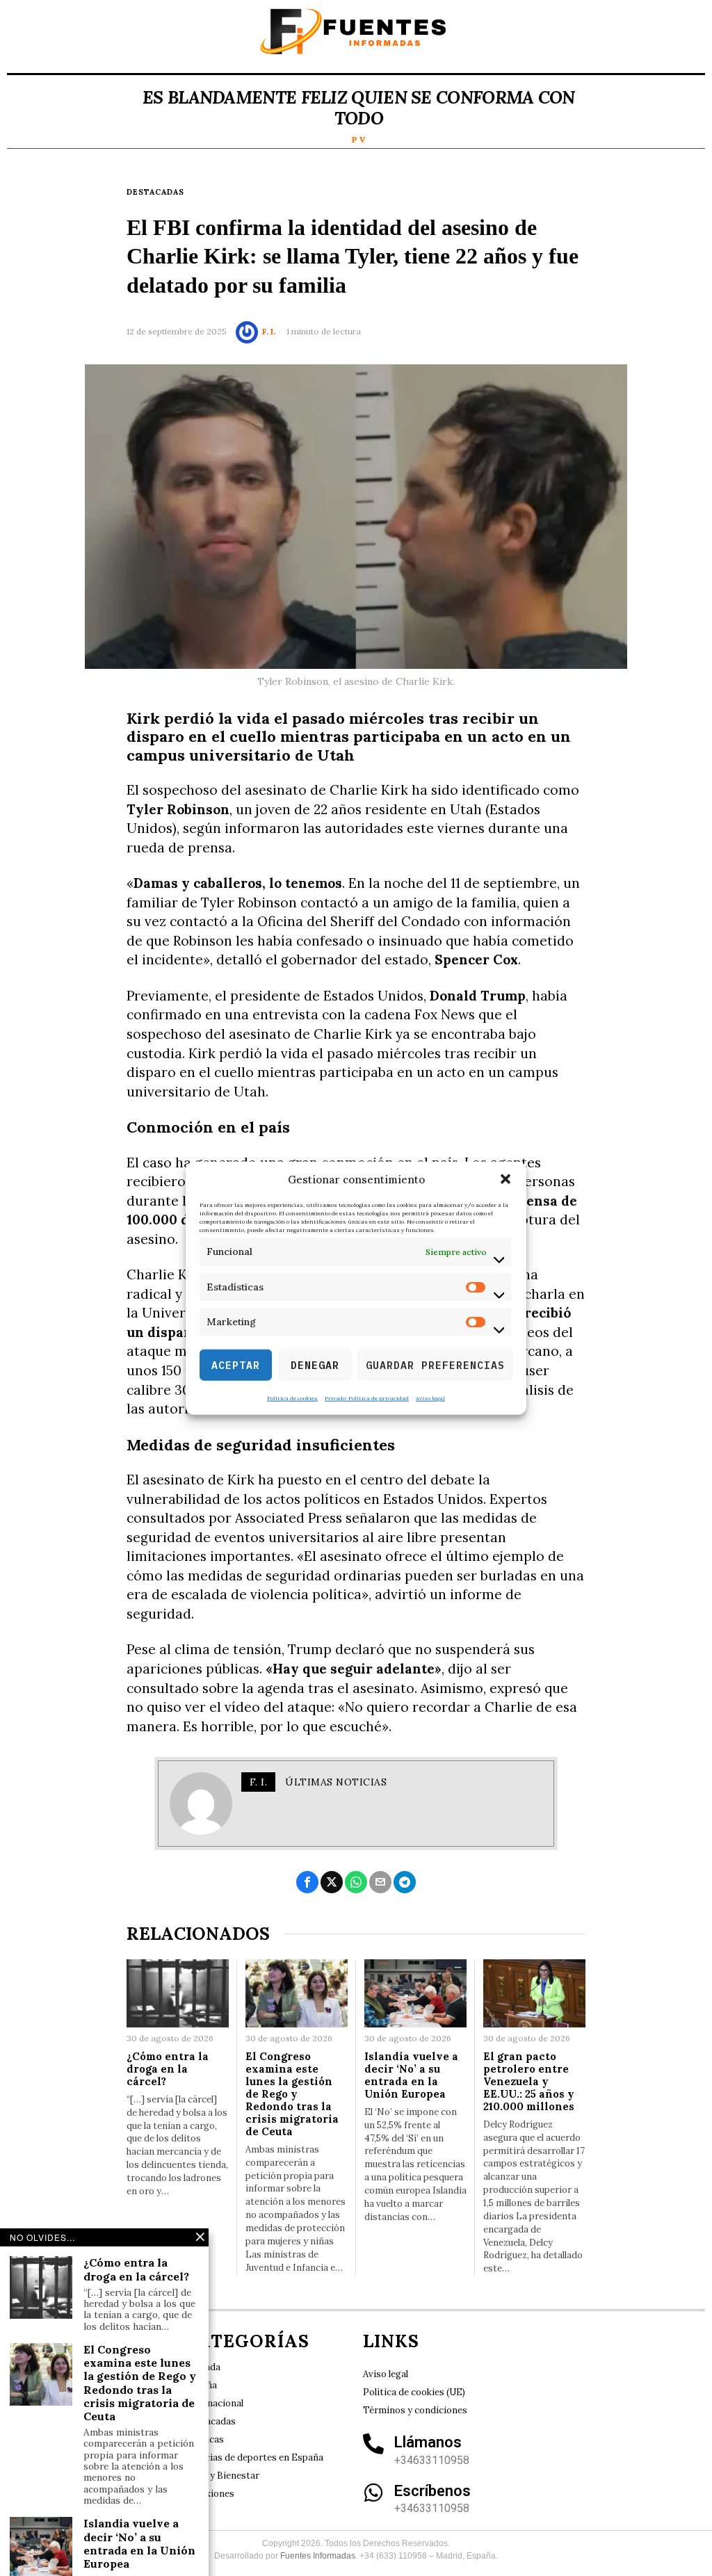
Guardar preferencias (435, 1364)
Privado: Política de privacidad (367, 1398)
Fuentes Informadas (318, 2556)
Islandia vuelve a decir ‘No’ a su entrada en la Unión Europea (411, 2075)
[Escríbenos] (373, 2493)
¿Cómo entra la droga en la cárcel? (168, 2069)
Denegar (315, 1364)
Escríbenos (432, 2491)
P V (359, 139)
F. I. (269, 331)
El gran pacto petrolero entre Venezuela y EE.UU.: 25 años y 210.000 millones (529, 2082)
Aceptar (236, 1364)
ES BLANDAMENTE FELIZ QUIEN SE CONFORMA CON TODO (359, 108)
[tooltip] (307, 1882)
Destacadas (155, 192)
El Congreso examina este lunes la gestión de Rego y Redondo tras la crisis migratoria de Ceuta (292, 2094)
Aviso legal (430, 1398)
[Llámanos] (373, 2444)
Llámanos (428, 2442)
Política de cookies (292, 1398)
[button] (505, 1179)
